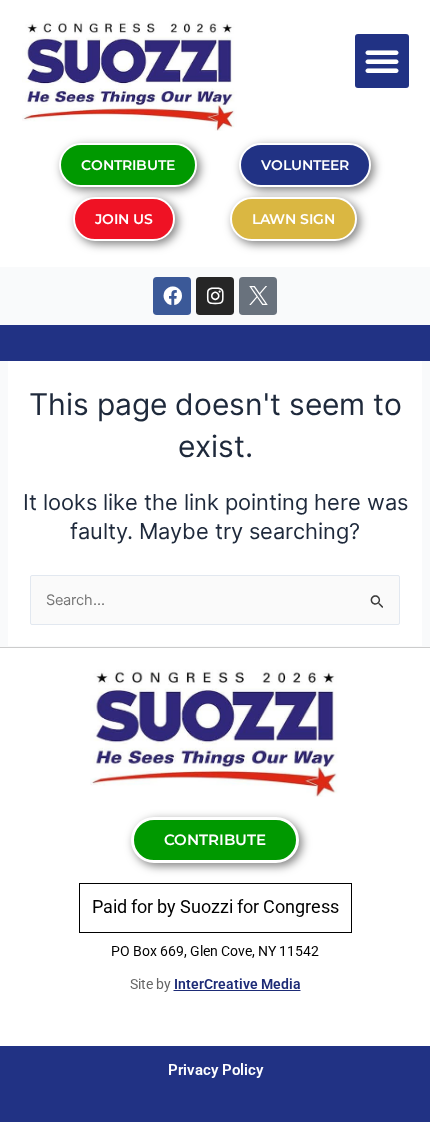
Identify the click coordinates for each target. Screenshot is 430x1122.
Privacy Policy (215, 1070)
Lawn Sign (293, 219)
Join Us (124, 219)
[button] (382, 61)
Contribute (128, 165)
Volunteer (305, 165)
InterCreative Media (237, 984)
